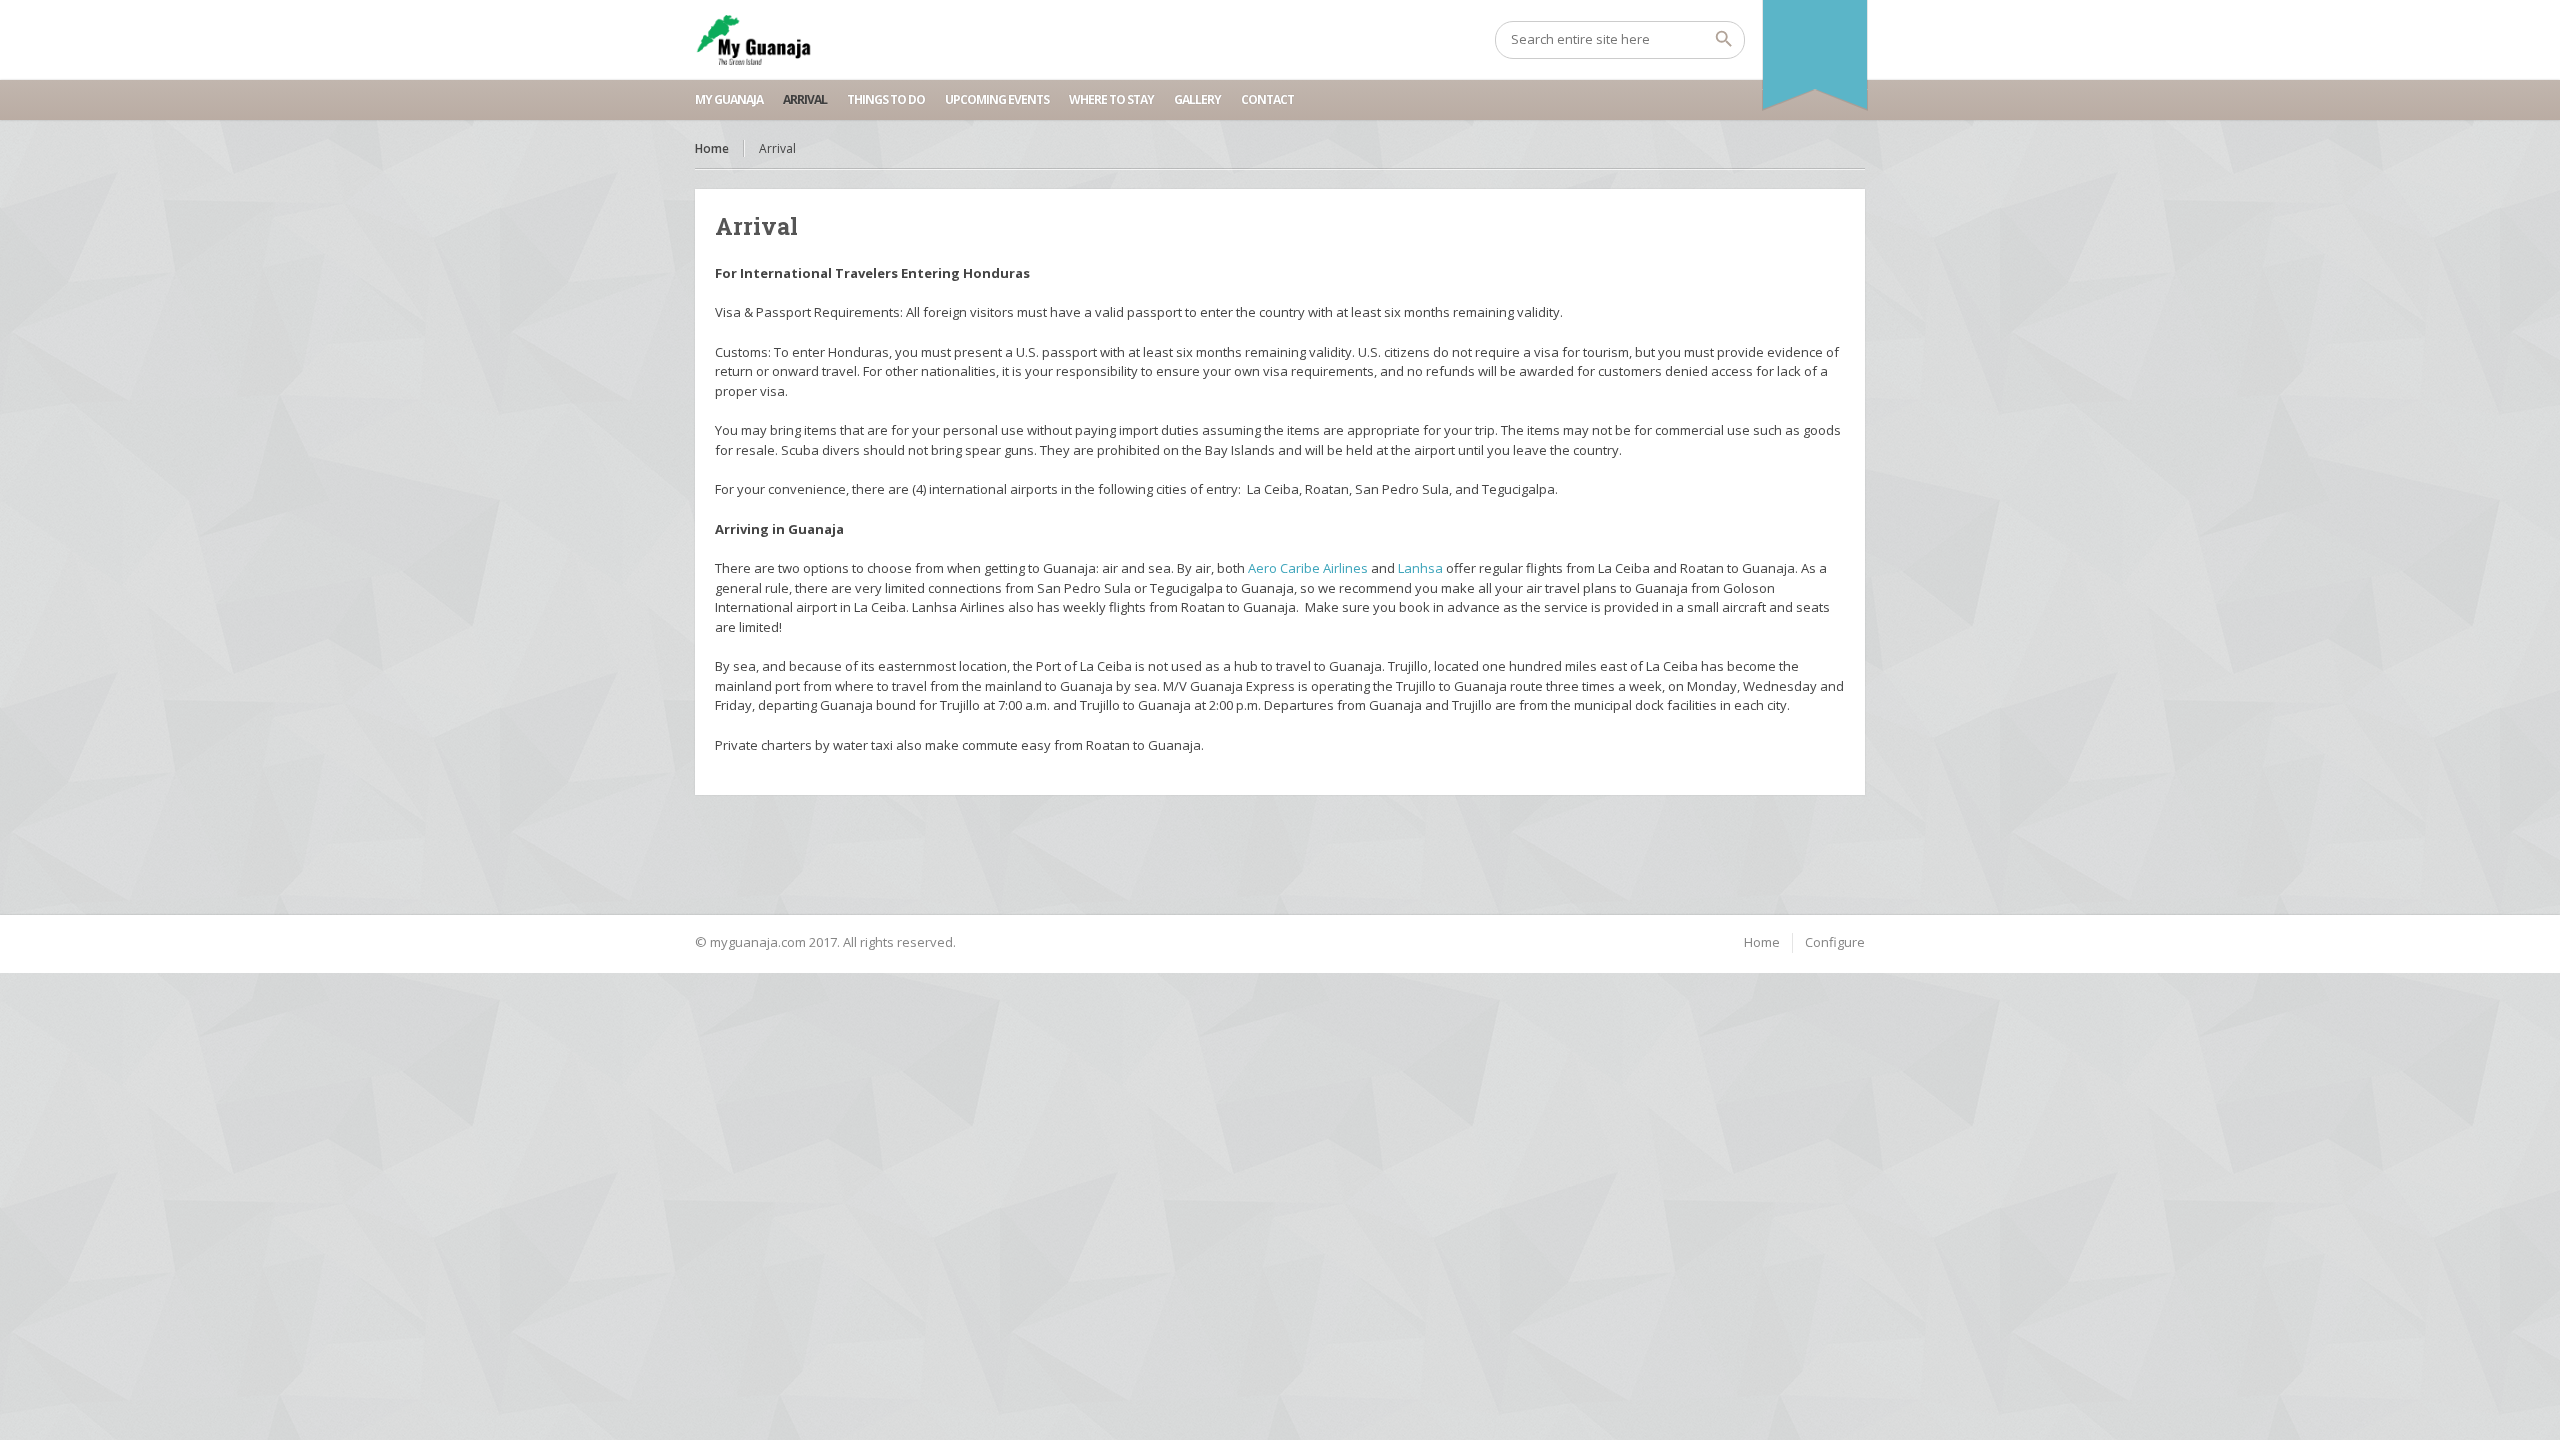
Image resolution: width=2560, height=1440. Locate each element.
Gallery (1197, 99)
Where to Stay (1111, 99)
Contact (1267, 99)
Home (712, 148)
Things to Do (886, 99)
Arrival (805, 99)
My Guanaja (729, 99)
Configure (1835, 942)
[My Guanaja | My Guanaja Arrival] (753, 40)
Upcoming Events (997, 99)
